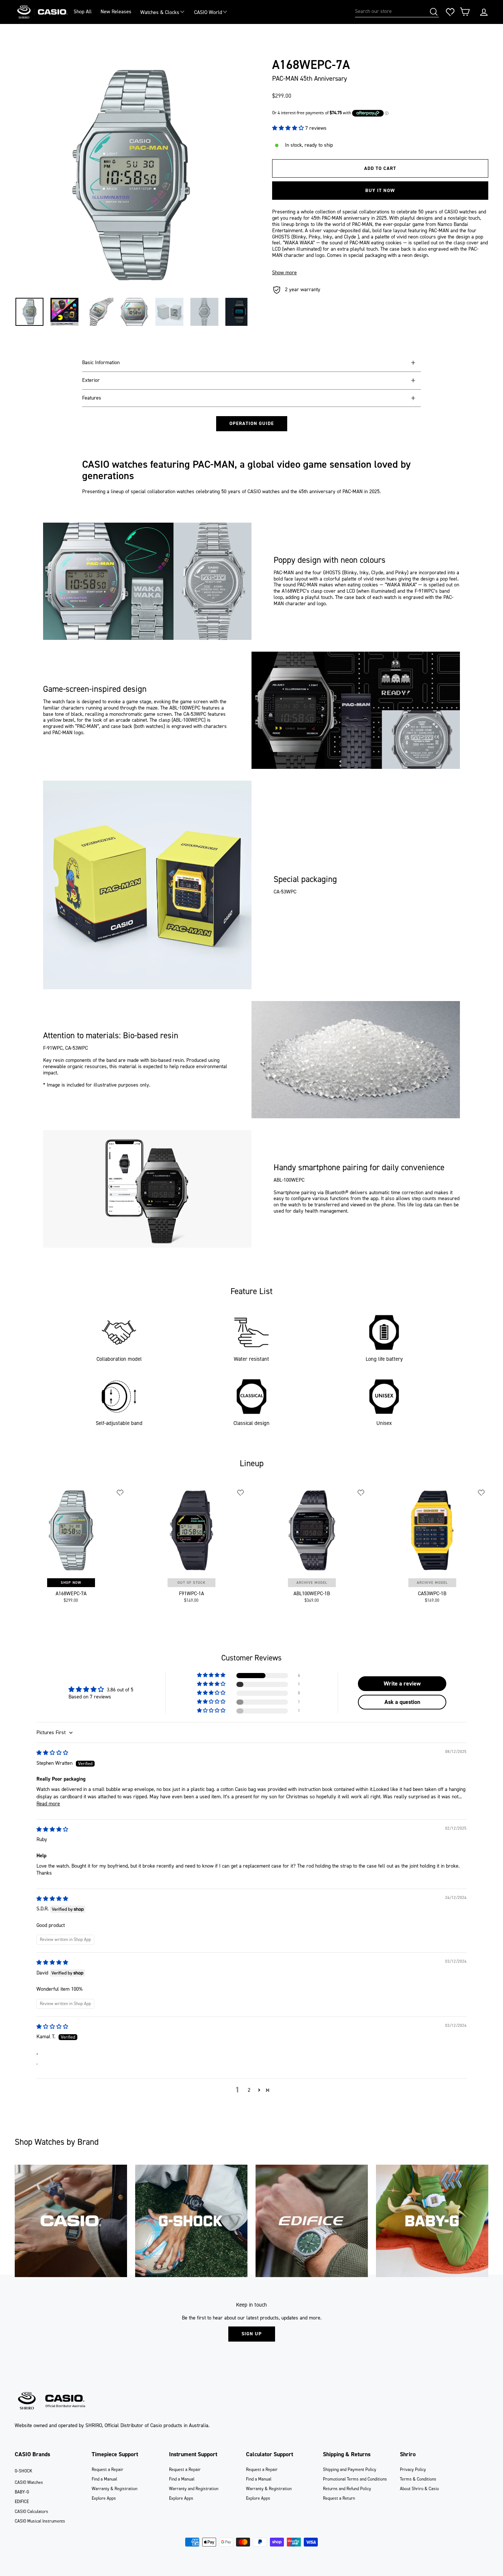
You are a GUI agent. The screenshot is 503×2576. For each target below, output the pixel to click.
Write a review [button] (402, 1683)
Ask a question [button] (402, 1702)
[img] (52, 1753)
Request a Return (339, 2498)
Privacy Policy (413, 2469)
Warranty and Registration (194, 2489)
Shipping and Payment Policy (350, 2469)
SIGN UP (252, 2334)
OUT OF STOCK (191, 1582)
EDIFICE (22, 2502)
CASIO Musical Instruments (40, 2521)
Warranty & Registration (115, 2489)
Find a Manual (104, 2479)
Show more (284, 273)
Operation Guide (252, 423)
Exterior (91, 380)
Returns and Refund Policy (347, 2489)
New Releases (116, 12)
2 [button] (249, 2090)
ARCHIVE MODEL (312, 1582)
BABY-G (22, 2492)
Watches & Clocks (160, 12)
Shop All (83, 12)
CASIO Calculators (31, 2511)
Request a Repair (108, 2469)
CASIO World (208, 12)
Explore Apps (104, 2498)
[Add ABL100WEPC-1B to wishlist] (361, 1493)
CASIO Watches (29, 2482)
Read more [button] (48, 1804)
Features (92, 398)
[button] (289, 128)
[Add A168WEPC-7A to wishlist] (120, 1493)
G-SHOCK (24, 2471)
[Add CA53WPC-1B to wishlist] (482, 1493)
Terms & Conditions (418, 2479)
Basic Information (101, 362)
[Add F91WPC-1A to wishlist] (241, 1493)
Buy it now (380, 190)
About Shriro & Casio (419, 2489)
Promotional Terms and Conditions (355, 2479)
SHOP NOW (71, 1582)
